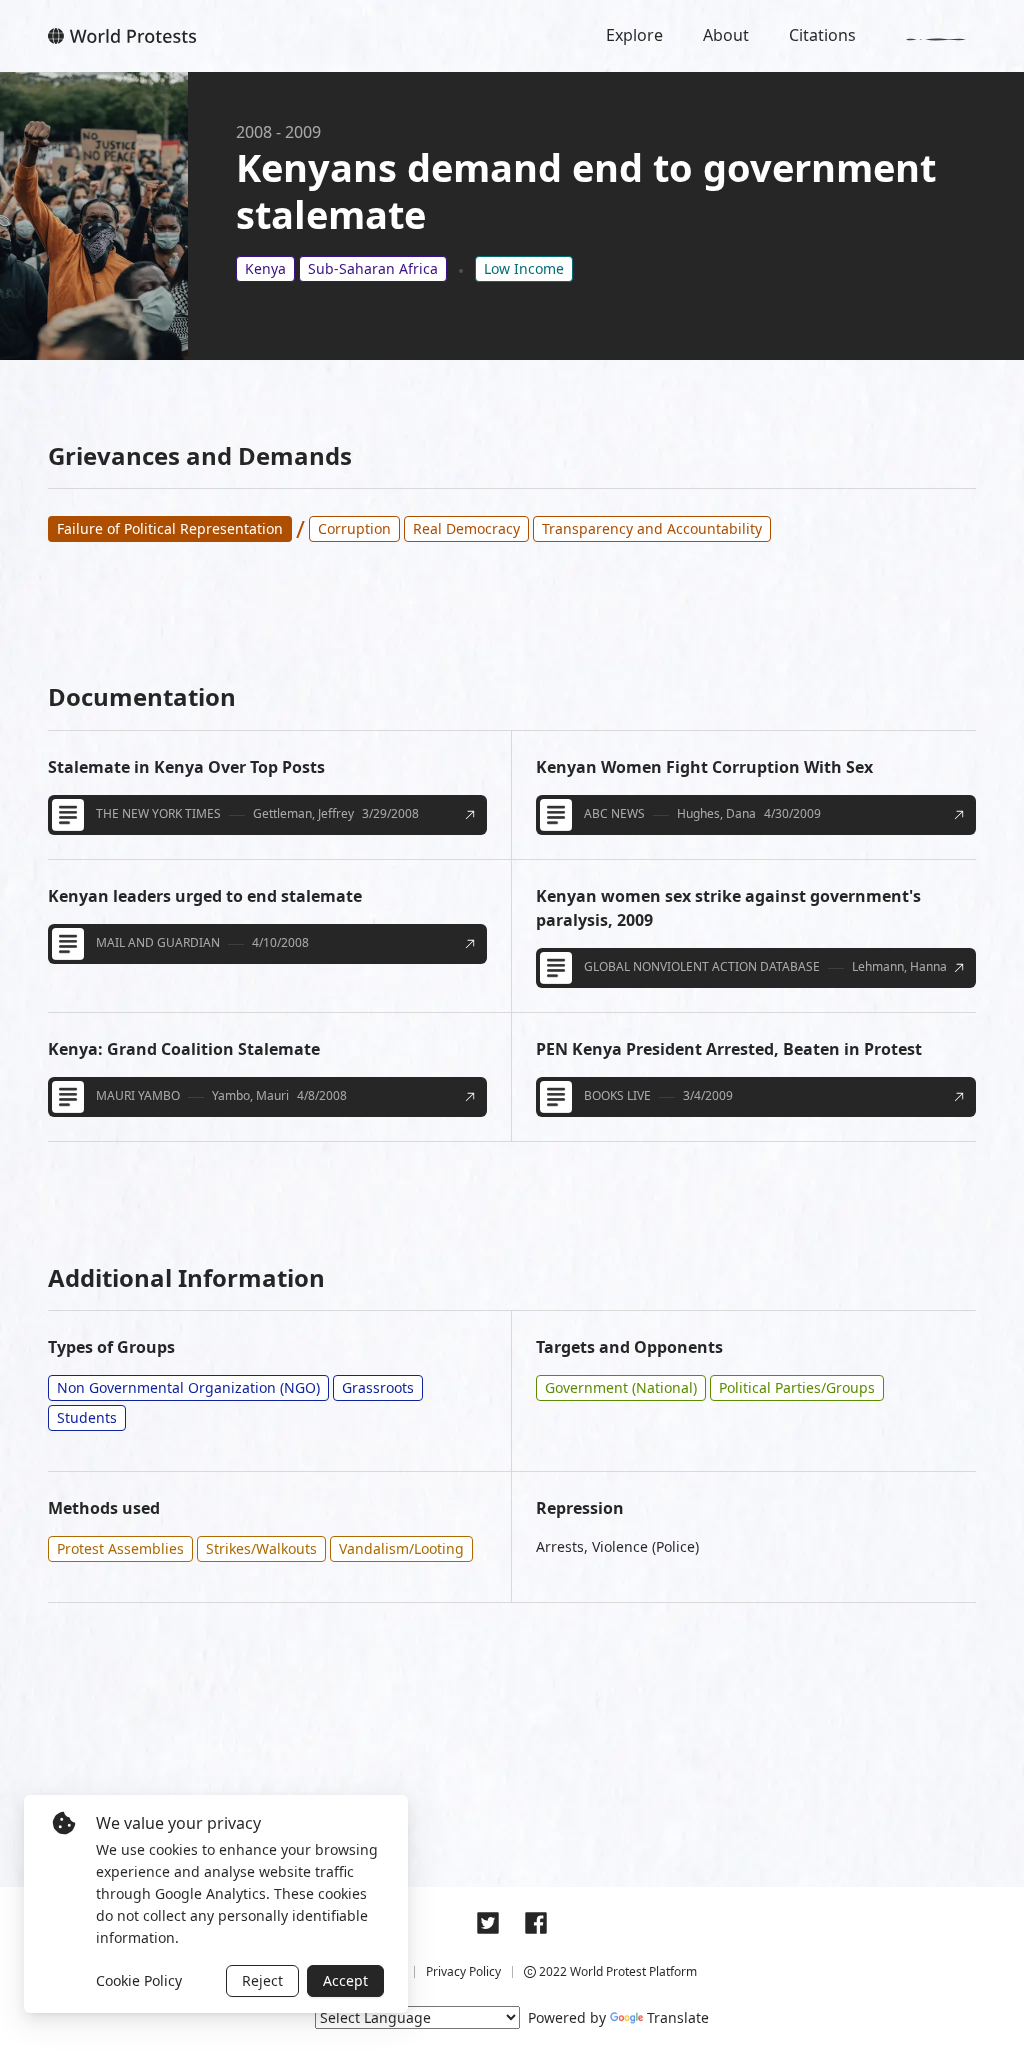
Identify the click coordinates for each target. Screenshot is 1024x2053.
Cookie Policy (139, 1980)
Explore (634, 35)
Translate (678, 2017)
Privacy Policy (463, 1971)
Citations (822, 35)
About (726, 35)
